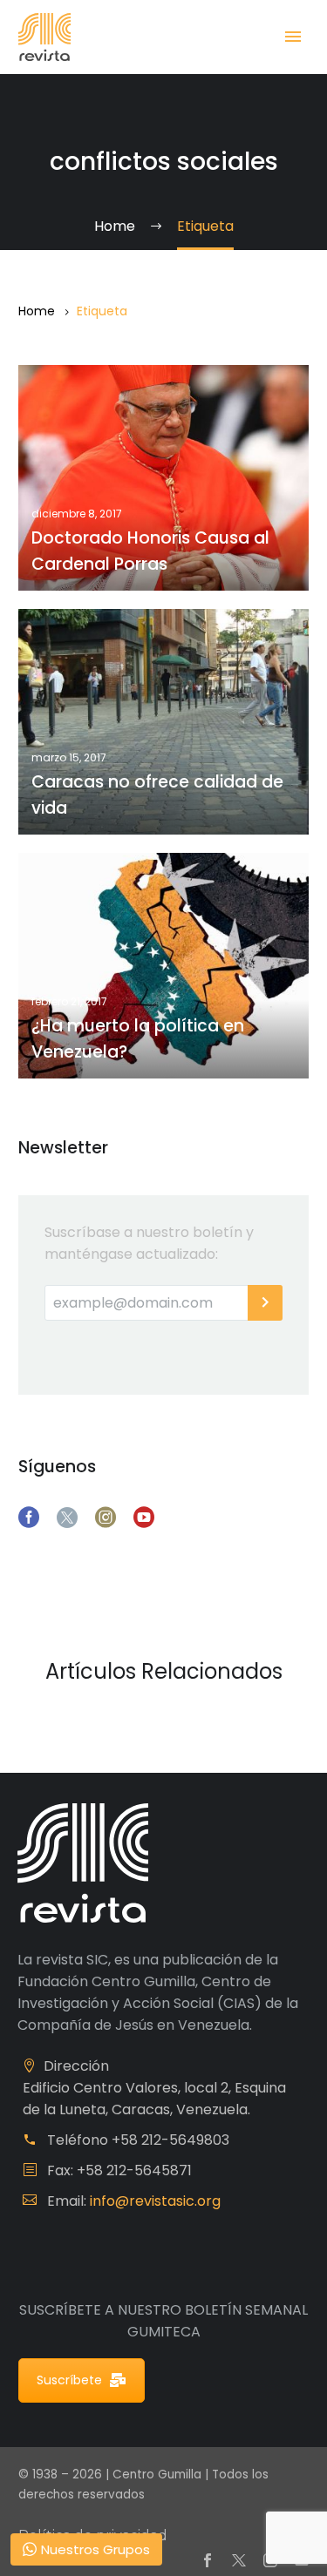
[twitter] (67, 1518)
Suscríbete (69, 2380)
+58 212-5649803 (170, 2140)
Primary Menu (293, 37)
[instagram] (106, 1518)
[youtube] (144, 1518)
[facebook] (29, 1518)
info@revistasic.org (155, 2201)
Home (37, 311)
